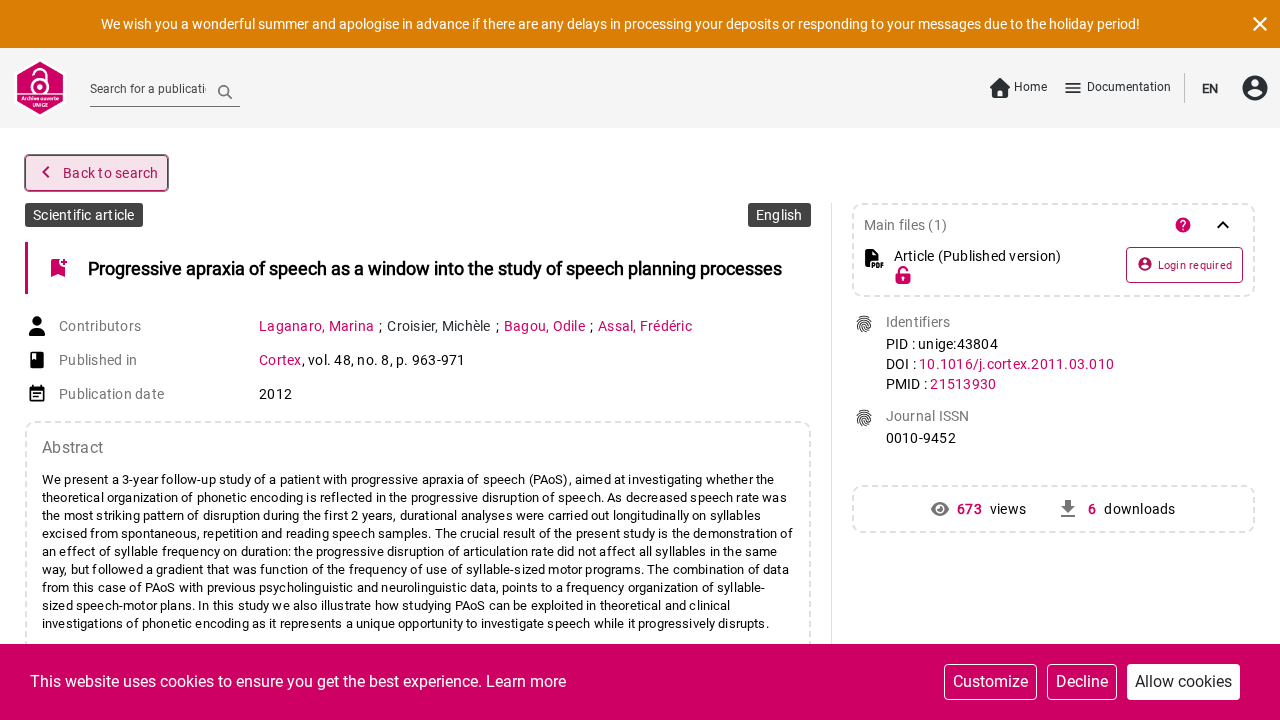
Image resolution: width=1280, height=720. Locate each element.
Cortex (280, 360)
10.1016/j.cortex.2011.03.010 (1016, 364)
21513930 (963, 384)
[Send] (225, 91)
